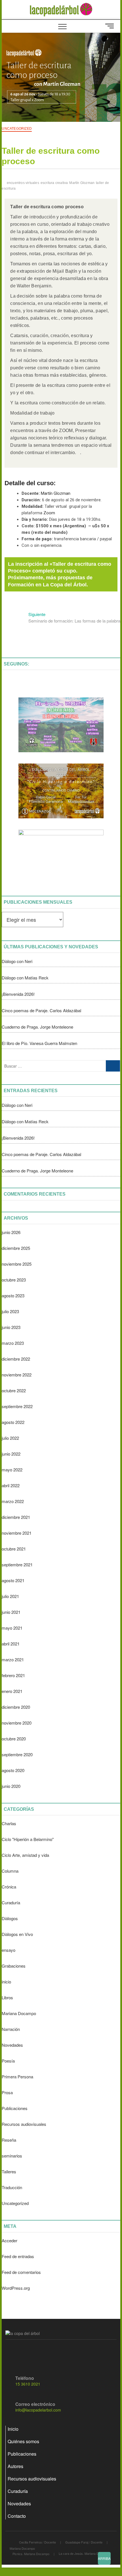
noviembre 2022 (17, 1375)
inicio (6, 1982)
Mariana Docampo (19, 2013)
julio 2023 (10, 1311)
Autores (15, 2466)
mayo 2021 (12, 1628)
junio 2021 (11, 1612)
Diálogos (10, 1918)
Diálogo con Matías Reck (25, 978)
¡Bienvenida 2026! (18, 994)
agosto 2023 (13, 1295)
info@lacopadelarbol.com (38, 2410)
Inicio (13, 2429)
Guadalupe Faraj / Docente (84, 2542)
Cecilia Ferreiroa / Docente (37, 2542)
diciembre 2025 (16, 1248)
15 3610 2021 (28, 2384)
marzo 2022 (13, 1501)
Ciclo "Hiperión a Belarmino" (28, 1839)
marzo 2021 (13, 1659)
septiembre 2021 (17, 1565)
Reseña (9, 2140)
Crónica (9, 1887)
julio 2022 (10, 1438)
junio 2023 (11, 1327)
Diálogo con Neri (17, 961)
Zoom (49, 513)
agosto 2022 (13, 1422)
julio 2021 (10, 1596)
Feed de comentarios (21, 2272)
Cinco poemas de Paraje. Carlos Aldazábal (41, 1010)
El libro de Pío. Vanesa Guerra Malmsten (39, 1043)
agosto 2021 (13, 1580)
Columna (10, 1871)
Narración (11, 2029)
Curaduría (11, 1902)
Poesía (8, 2061)
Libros (7, 1997)
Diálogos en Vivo (17, 1934)
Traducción (12, 2187)
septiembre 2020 (17, 1754)
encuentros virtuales (23, 183)
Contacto (17, 2516)
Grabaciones (14, 1966)
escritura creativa (54, 183)
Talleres (9, 2171)
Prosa (7, 2092)
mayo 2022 (12, 1470)
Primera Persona (17, 2077)
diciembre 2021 (16, 1517)
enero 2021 (12, 1691)
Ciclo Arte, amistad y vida (25, 1855)
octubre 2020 (14, 1739)
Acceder (10, 2240)
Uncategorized (17, 129)
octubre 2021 (14, 1549)
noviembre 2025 (17, 1264)
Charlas (9, 1823)
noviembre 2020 (17, 1723)
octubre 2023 (14, 1280)
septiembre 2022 (17, 1406)
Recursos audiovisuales (24, 2124)
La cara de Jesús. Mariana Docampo (84, 2553)
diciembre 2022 (16, 1359)
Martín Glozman (82, 183)
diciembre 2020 (16, 1707)
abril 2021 (11, 1644)
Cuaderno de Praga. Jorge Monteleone (37, 1027)
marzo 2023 (13, 1343)
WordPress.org (16, 2288)
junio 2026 (11, 1232)
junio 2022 (11, 1454)
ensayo (9, 1950)
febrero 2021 (13, 1675)
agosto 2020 (13, 1770)
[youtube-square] (34, 2354)
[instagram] (22, 2354)
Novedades (12, 2045)
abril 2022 (11, 1485)
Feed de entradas (18, 2256)
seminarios (12, 2156)
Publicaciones (15, 2108)
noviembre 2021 (17, 1533)
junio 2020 (11, 1786)
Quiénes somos (23, 2441)
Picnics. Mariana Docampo (31, 2554)
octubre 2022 (14, 1390)
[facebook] (11, 2354)
